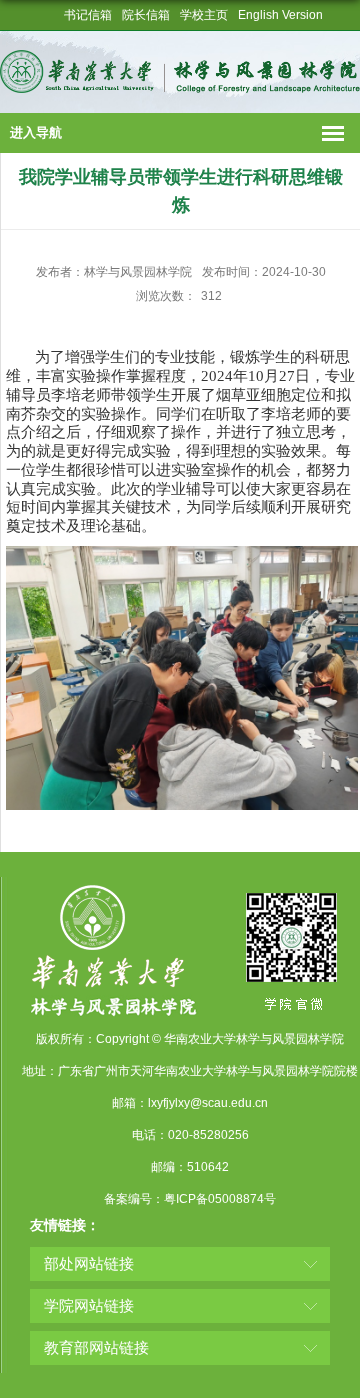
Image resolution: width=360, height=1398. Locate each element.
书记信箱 (88, 15)
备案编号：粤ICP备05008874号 (190, 1199)
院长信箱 (146, 15)
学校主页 (204, 15)
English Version (280, 15)
